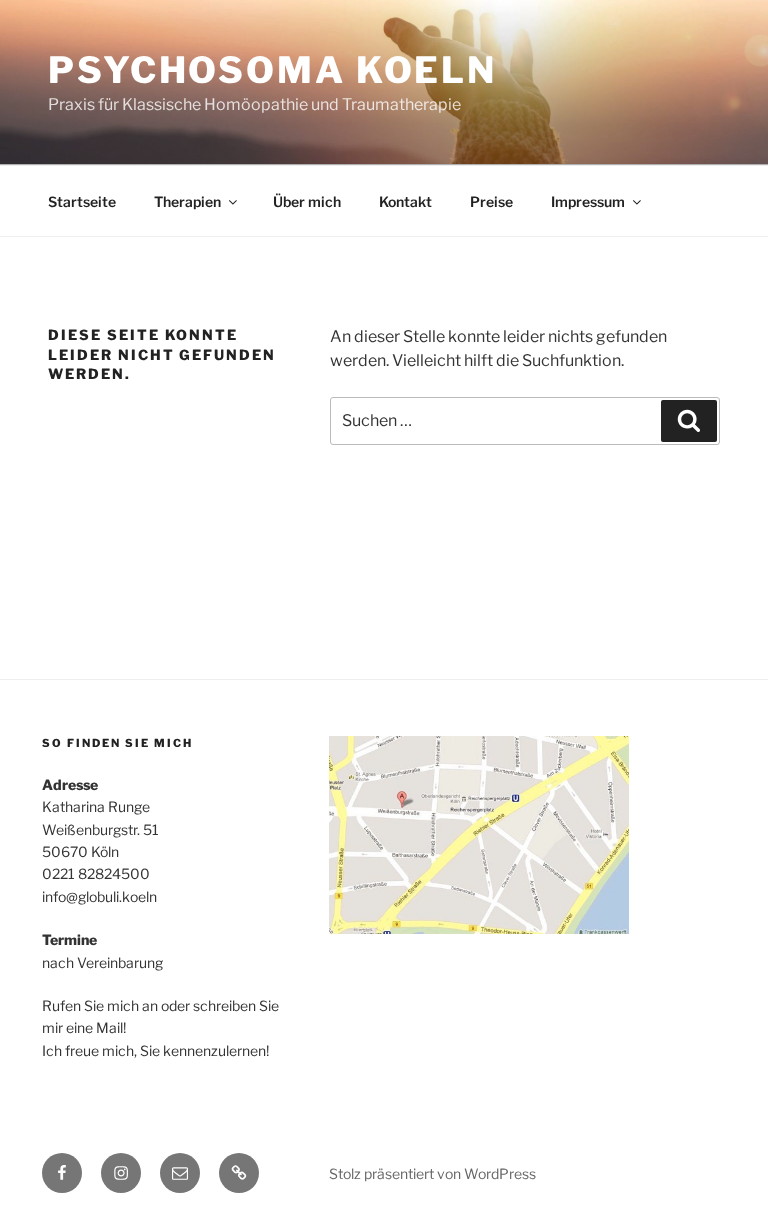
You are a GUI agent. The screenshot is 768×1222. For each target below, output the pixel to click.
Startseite (82, 201)
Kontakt (405, 201)
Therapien (187, 201)
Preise (491, 201)
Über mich (307, 201)
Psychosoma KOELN (272, 70)
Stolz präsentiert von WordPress (432, 1173)
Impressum (588, 201)
